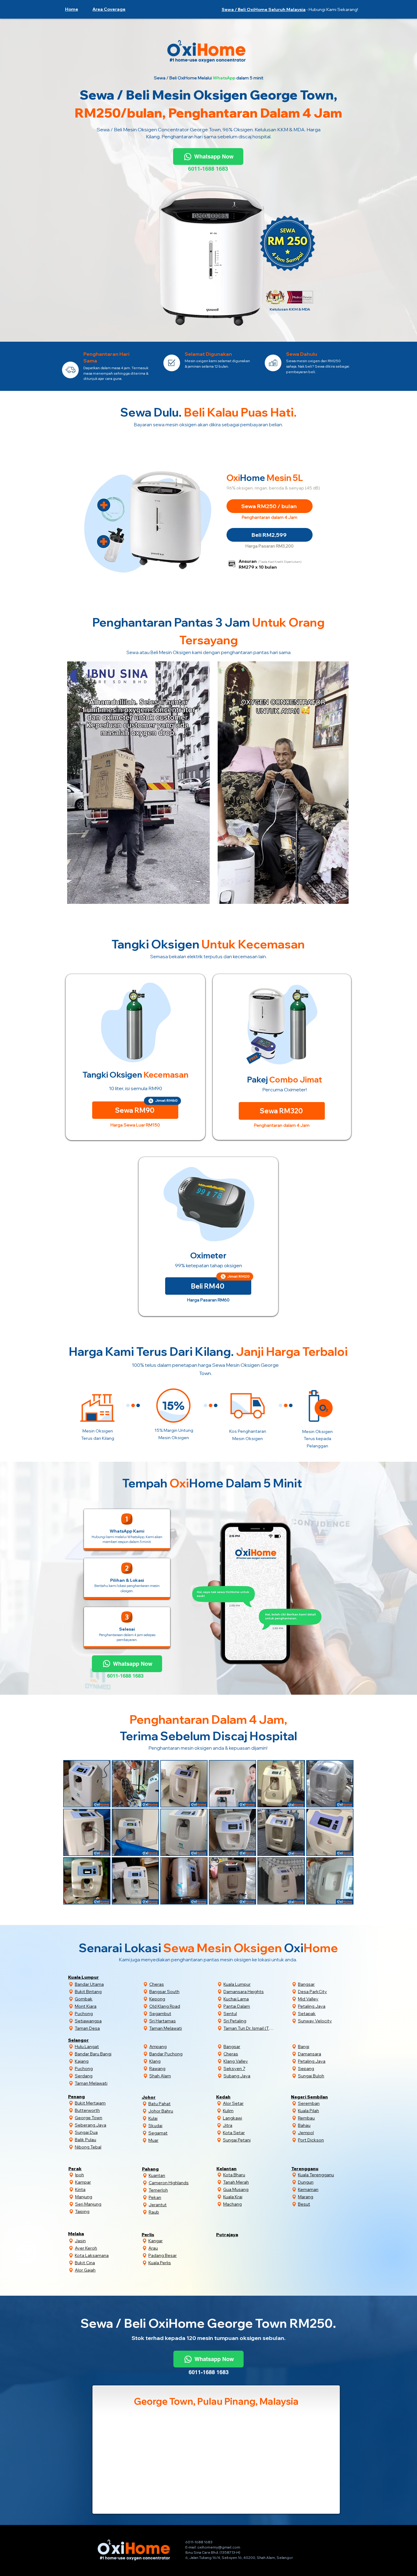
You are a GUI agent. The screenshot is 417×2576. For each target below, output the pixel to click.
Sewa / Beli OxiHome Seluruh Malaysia (264, 9)
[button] (109, 9)
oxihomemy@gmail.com (219, 2547)
